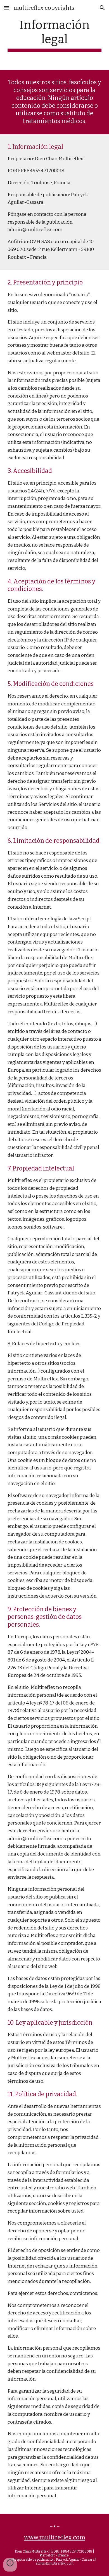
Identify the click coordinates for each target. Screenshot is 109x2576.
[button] (7, 8)
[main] (54, 35)
